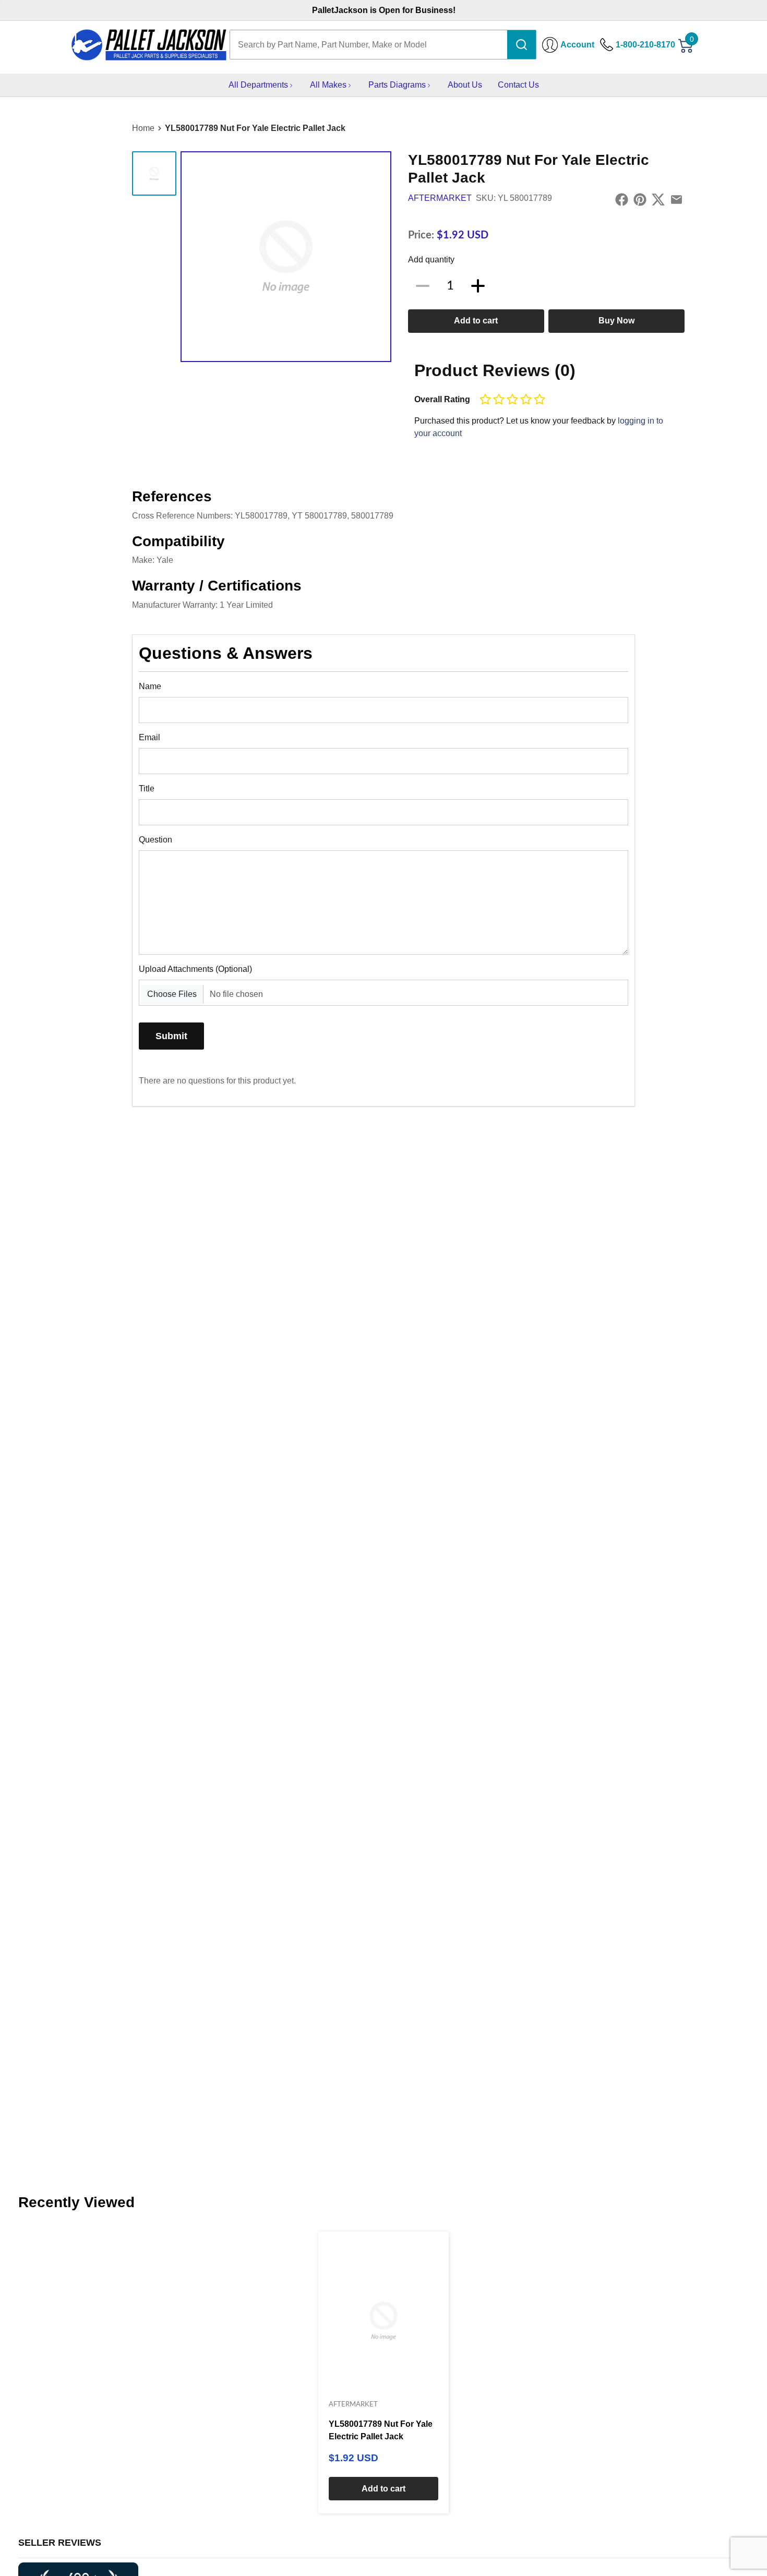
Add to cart (476, 321)
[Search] (522, 45)
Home (143, 128)
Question (155, 840)
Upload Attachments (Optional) (195, 969)
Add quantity (431, 260)
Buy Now (616, 321)
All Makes (328, 85)
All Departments (258, 85)
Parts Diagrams (397, 85)
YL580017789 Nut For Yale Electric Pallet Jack (255, 128)
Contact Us (518, 85)
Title (147, 789)
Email (149, 737)
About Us (465, 85)
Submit (171, 1036)
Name (150, 686)
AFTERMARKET (440, 198)
